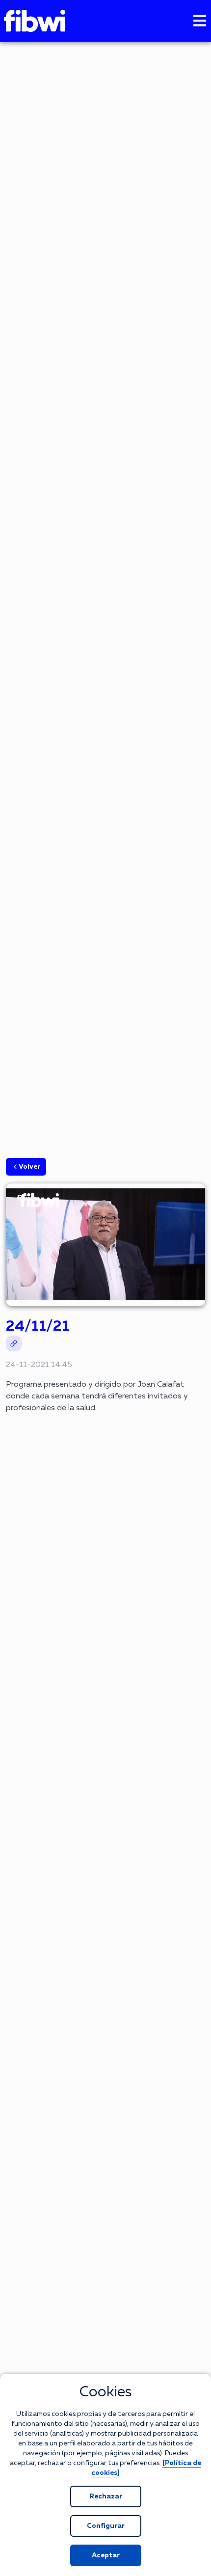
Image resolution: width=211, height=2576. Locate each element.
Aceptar (106, 2555)
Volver (29, 1167)
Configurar (106, 2526)
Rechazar (106, 2496)
